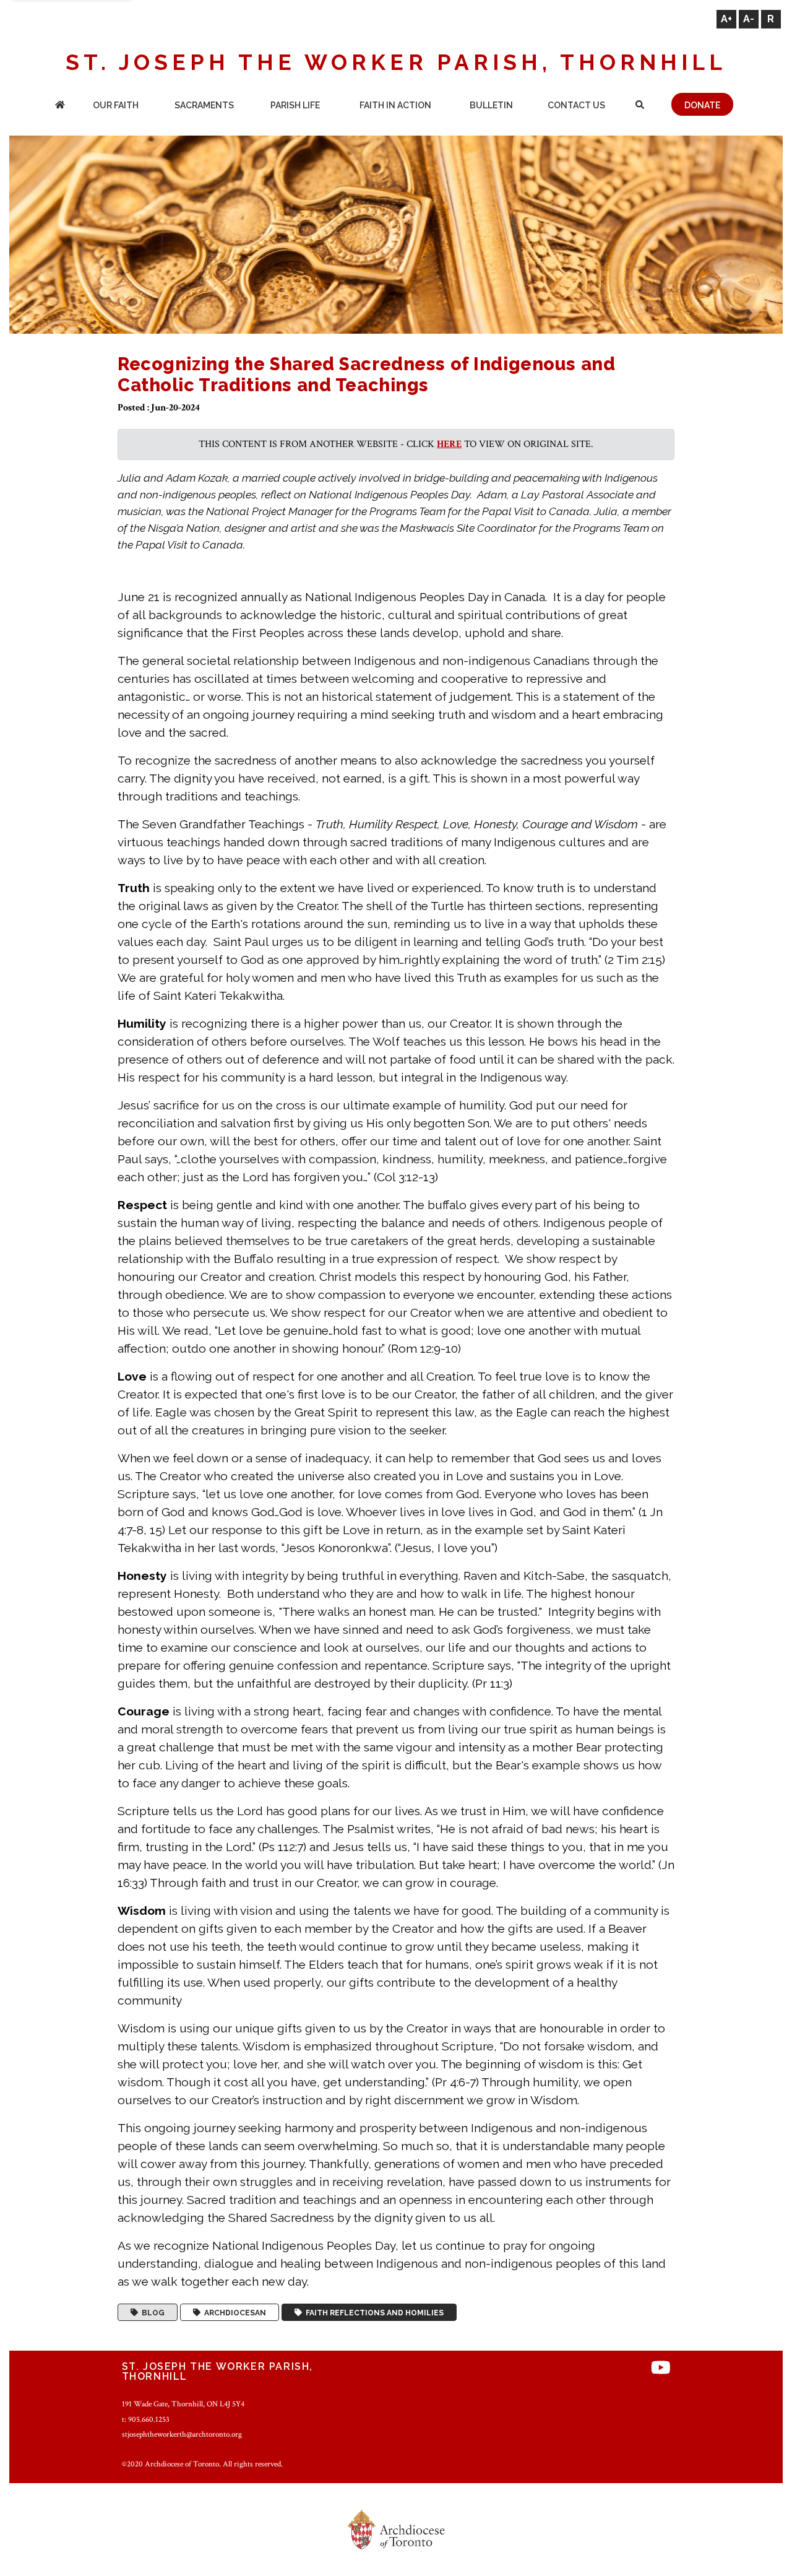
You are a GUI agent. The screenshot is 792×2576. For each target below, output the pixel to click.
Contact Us (576, 105)
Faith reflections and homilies (373, 2312)
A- (749, 19)
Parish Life (295, 105)
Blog (151, 2312)
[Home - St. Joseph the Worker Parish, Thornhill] (60, 106)
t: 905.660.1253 (146, 2419)
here (449, 444)
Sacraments (204, 105)
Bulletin (491, 105)
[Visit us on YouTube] (661, 2368)
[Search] (640, 106)
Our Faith (116, 105)
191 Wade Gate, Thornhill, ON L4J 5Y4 (183, 2404)
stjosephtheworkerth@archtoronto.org (182, 2434)
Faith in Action (395, 105)
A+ (726, 19)
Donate (702, 105)
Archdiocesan (233, 2312)
